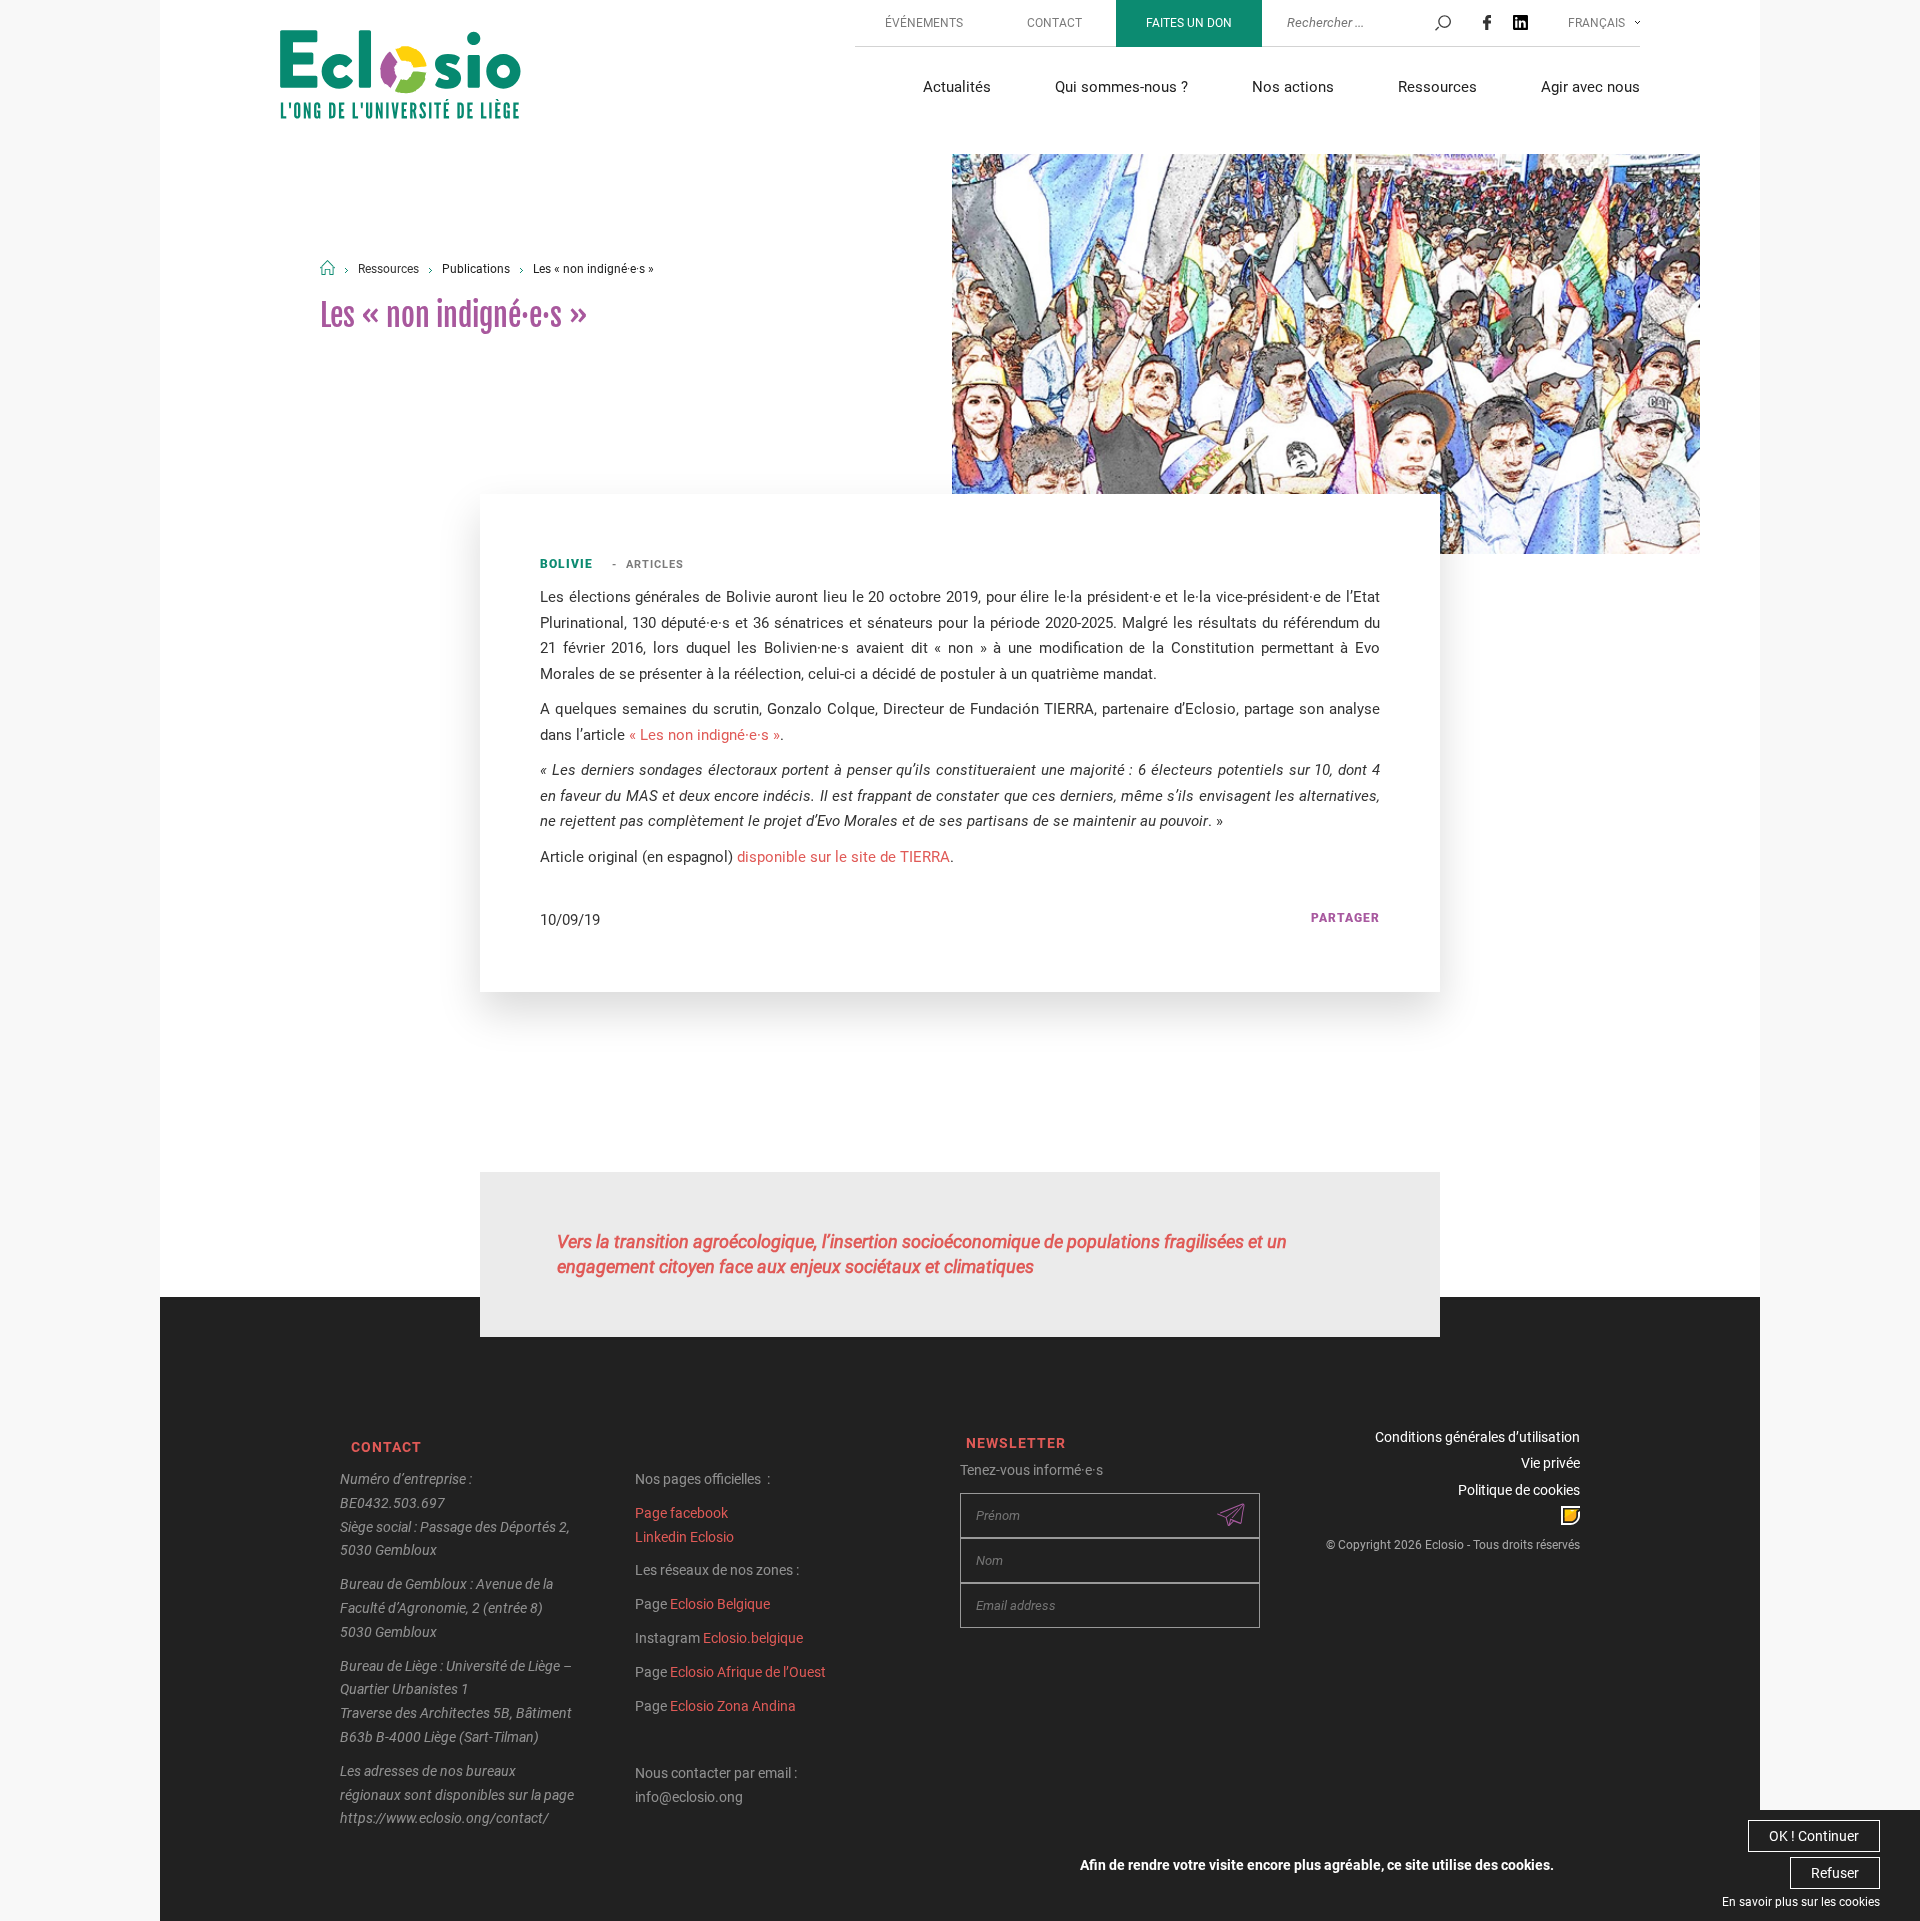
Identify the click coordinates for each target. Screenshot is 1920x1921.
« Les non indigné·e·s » (702, 735)
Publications (476, 269)
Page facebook (681, 1513)
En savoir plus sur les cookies (1801, 1902)
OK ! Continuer (1814, 1836)
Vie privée (1550, 1463)
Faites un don (1189, 23)
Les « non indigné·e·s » (593, 269)
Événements (924, 23)
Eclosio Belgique (720, 1604)
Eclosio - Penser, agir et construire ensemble (400, 77)
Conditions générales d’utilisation (1477, 1437)
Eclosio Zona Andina (733, 1706)
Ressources (1437, 87)
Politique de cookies (1519, 1490)
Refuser (1835, 1873)
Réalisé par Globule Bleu (1570, 1515)
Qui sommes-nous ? (1121, 87)
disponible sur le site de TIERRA (843, 857)
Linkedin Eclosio (684, 1537)
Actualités (957, 87)
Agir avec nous (1590, 87)
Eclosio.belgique (753, 1638)
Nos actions (1293, 87)
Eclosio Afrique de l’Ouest (748, 1672)
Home (327, 267)
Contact (1054, 23)
